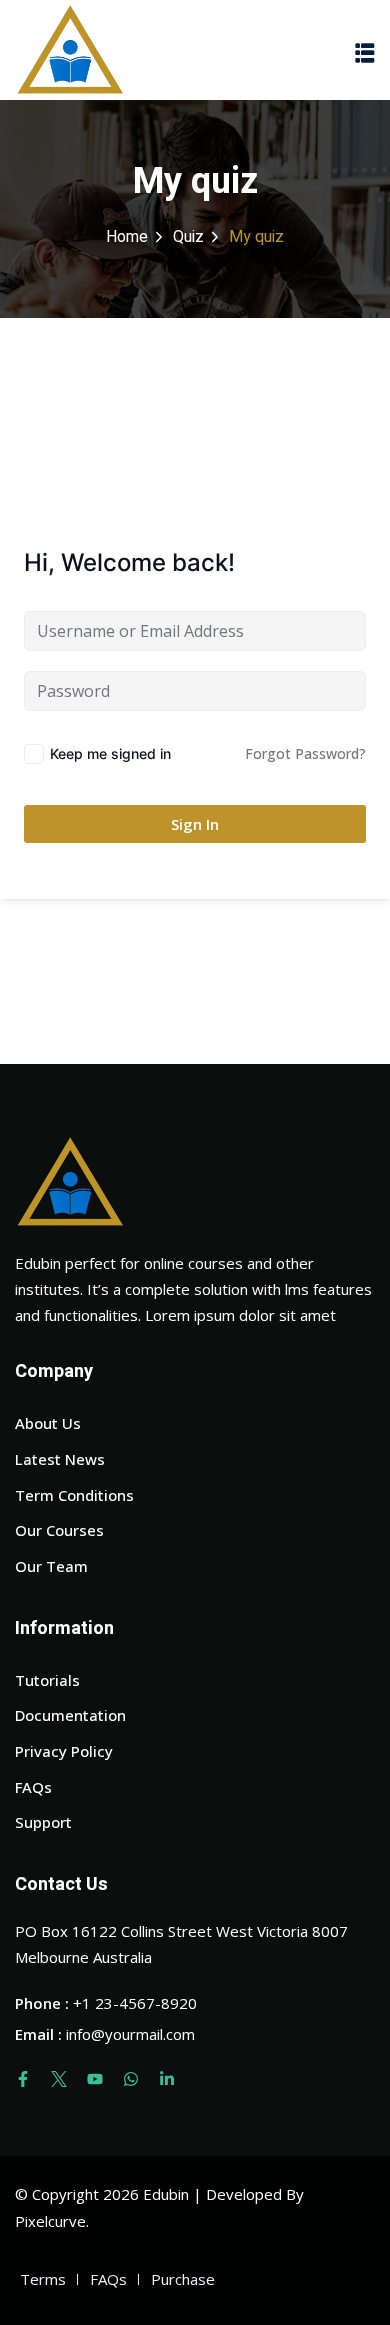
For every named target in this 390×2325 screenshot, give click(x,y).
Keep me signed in (110, 753)
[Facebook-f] (23, 2079)
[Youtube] (95, 2079)
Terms (43, 2279)
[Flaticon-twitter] (59, 2079)
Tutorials (47, 1680)
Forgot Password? (305, 753)
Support (43, 1822)
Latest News (60, 1459)
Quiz (188, 237)
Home (127, 237)
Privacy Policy (64, 1751)
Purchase (183, 2279)
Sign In (195, 824)
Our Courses (59, 1530)
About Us (48, 1423)
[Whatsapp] (131, 2079)
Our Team (51, 1566)
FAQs (33, 1787)
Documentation (70, 1715)
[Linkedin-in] (167, 2079)
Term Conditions (74, 1495)
